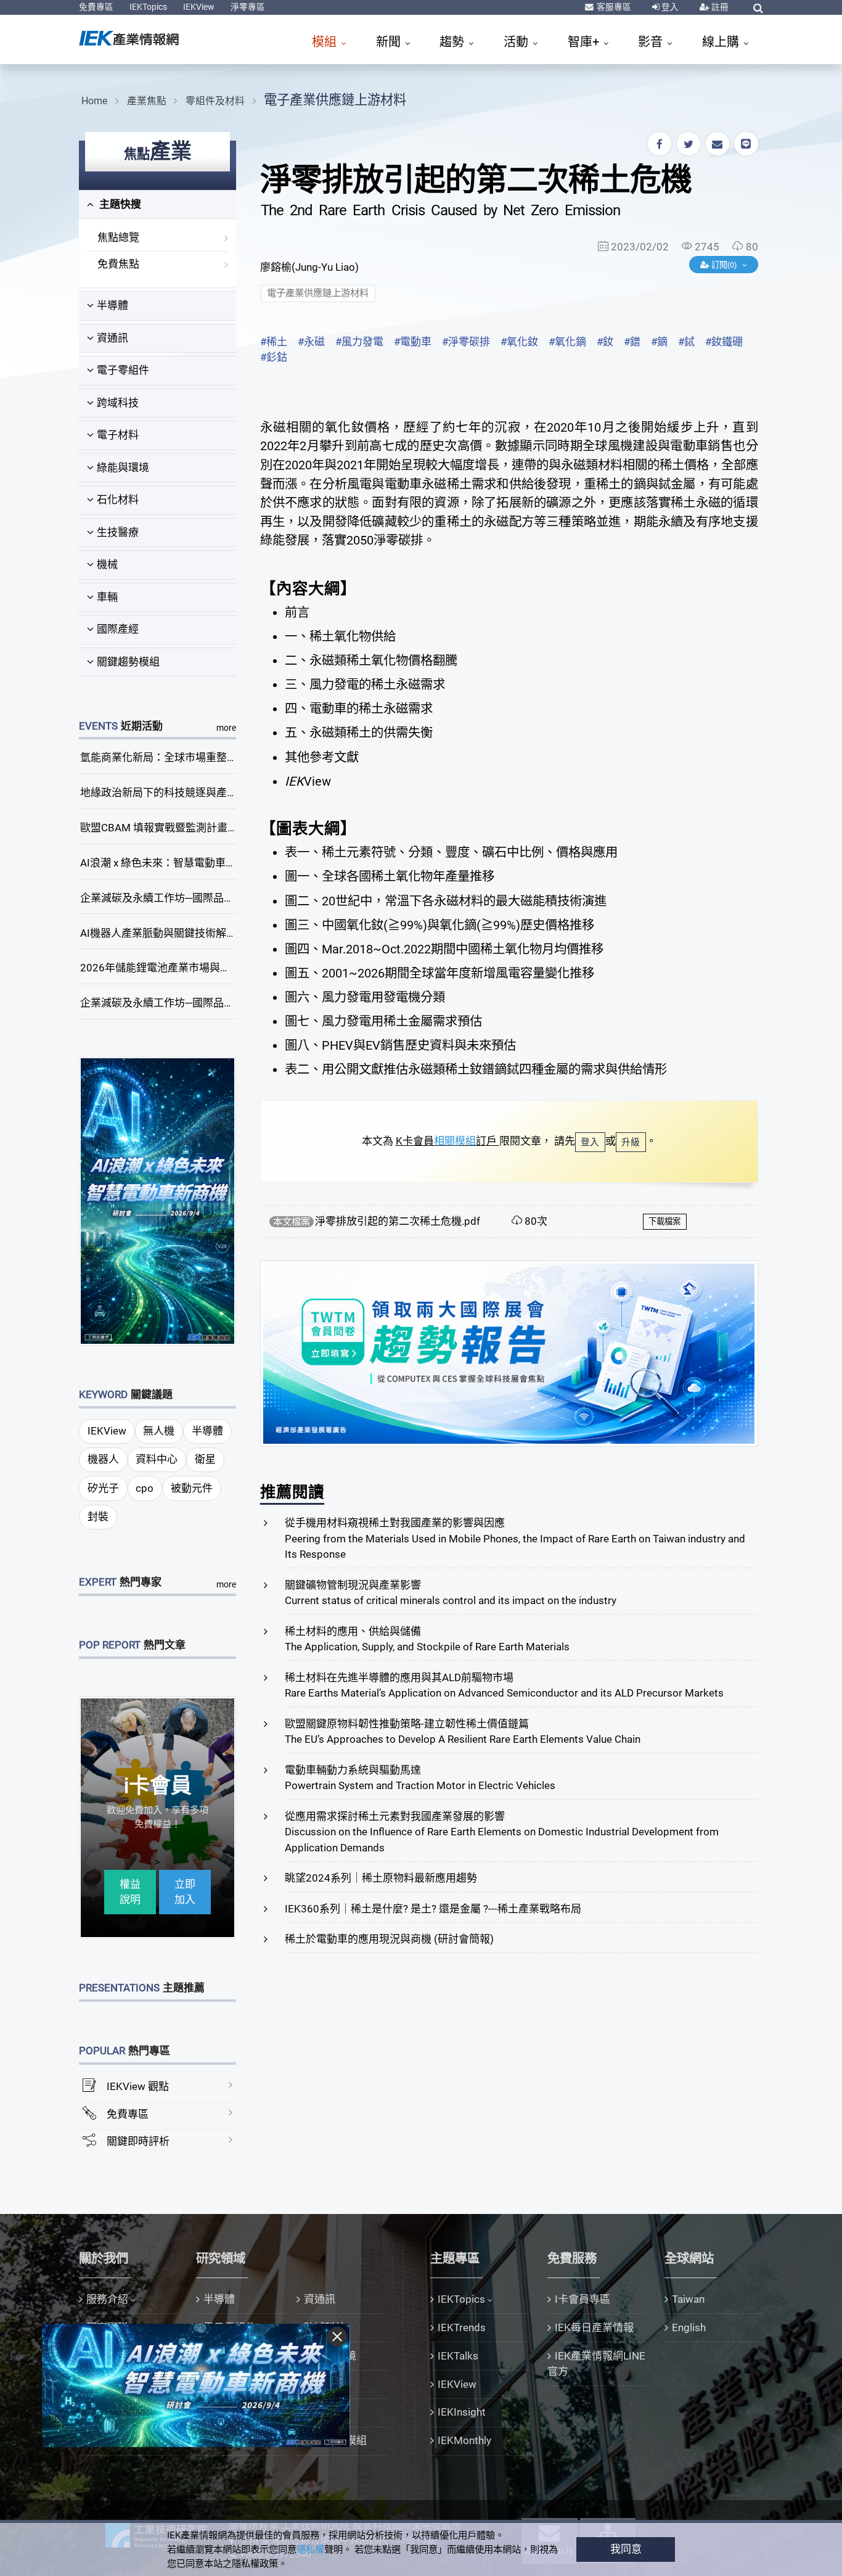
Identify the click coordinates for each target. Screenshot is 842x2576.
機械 (107, 564)
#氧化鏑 (567, 342)
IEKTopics (148, 7)
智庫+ (585, 42)
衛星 (205, 1459)
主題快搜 (119, 204)
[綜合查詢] (758, 8)
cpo (145, 1488)
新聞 (390, 42)
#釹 (605, 342)
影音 (652, 42)
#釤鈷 (274, 357)
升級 (631, 1142)
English (689, 2327)
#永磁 (311, 342)
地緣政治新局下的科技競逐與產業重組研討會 (185, 792)
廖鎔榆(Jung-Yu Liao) (309, 267)
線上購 (722, 42)
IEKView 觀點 (138, 2086)
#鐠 (632, 342)
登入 (669, 7)
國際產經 (118, 629)
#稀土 (274, 342)
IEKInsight (462, 2412)
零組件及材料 (215, 101)
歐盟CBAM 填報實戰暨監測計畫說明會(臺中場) (189, 828)
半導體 (112, 305)
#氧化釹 (519, 342)
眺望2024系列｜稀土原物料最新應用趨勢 (381, 1878)
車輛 (107, 597)
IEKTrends (462, 2327)
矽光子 (103, 1488)
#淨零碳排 (466, 342)
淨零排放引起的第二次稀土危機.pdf (398, 1221)
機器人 (103, 1459)
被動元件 (192, 1488)
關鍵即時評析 (138, 2141)
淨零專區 (248, 7)
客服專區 (613, 7)
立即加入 (185, 1892)
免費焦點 (118, 264)
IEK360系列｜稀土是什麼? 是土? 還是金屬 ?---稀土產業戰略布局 (433, 1909)
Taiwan (688, 2299)
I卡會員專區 (582, 2299)
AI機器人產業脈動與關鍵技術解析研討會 (174, 933)
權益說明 (130, 1892)
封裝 (98, 1516)
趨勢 (453, 42)
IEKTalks (458, 2356)
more (226, 728)
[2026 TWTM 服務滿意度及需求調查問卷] (509, 1352)
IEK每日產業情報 (594, 2327)
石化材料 (118, 500)
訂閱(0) (724, 265)
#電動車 (413, 342)
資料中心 (157, 1459)
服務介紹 (107, 2299)
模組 (326, 42)
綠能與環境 (123, 467)
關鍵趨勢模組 (128, 662)
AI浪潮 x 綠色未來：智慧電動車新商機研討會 (184, 863)
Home (94, 101)
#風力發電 (359, 342)
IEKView (199, 7)
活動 (517, 42)
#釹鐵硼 (724, 342)
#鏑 (659, 342)
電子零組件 (123, 370)
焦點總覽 (118, 237)
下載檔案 (664, 1221)
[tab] (157, 205)
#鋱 (686, 342)
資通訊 (112, 338)
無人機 (159, 1431)
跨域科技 (118, 403)
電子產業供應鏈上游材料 (335, 100)
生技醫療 (118, 532)
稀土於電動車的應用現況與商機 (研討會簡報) (389, 1939)
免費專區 (96, 7)
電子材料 (118, 435)
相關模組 (455, 1141)
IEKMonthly (464, 2440)
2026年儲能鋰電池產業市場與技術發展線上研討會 (197, 968)
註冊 (719, 7)
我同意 (626, 2549)
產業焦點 (147, 101)
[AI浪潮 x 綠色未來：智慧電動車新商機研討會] (158, 1200)
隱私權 (310, 2549)
